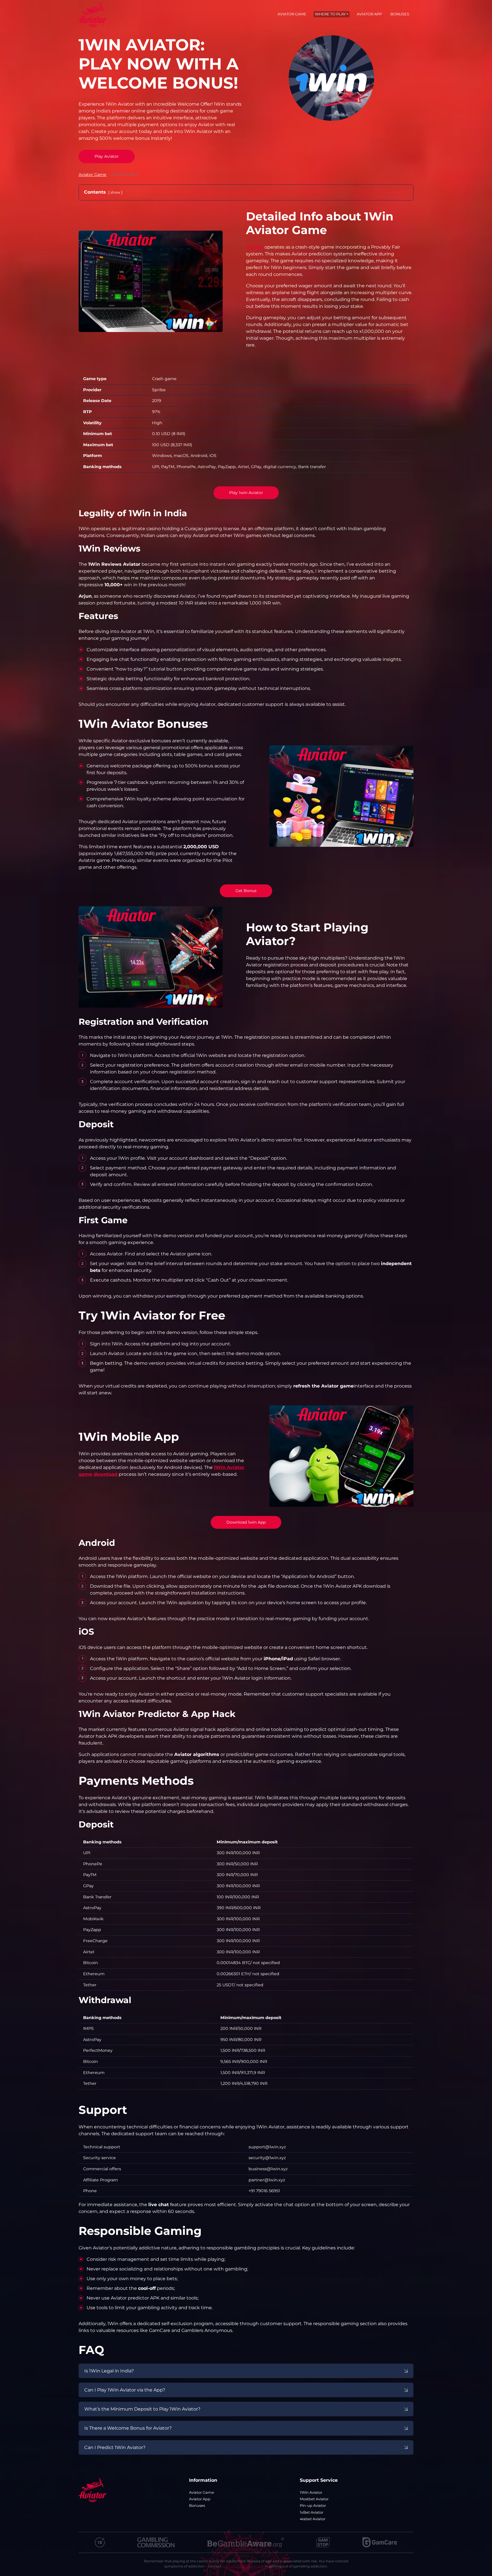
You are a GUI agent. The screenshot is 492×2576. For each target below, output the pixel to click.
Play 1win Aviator (246, 493)
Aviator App (369, 14)
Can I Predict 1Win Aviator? (115, 2447)
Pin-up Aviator (313, 2506)
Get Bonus (246, 891)
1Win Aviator (311, 2492)
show (115, 192)
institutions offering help (243, 2566)
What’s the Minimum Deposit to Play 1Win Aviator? (142, 2409)
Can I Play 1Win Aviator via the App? (125, 2390)
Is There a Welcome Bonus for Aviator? (128, 2428)
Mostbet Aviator (314, 2499)
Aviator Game (292, 14)
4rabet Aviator (313, 2519)
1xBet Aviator (312, 2512)
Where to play (330, 14)
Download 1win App (246, 1522)
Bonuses (400, 14)
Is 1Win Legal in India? (109, 2371)
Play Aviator (107, 156)
